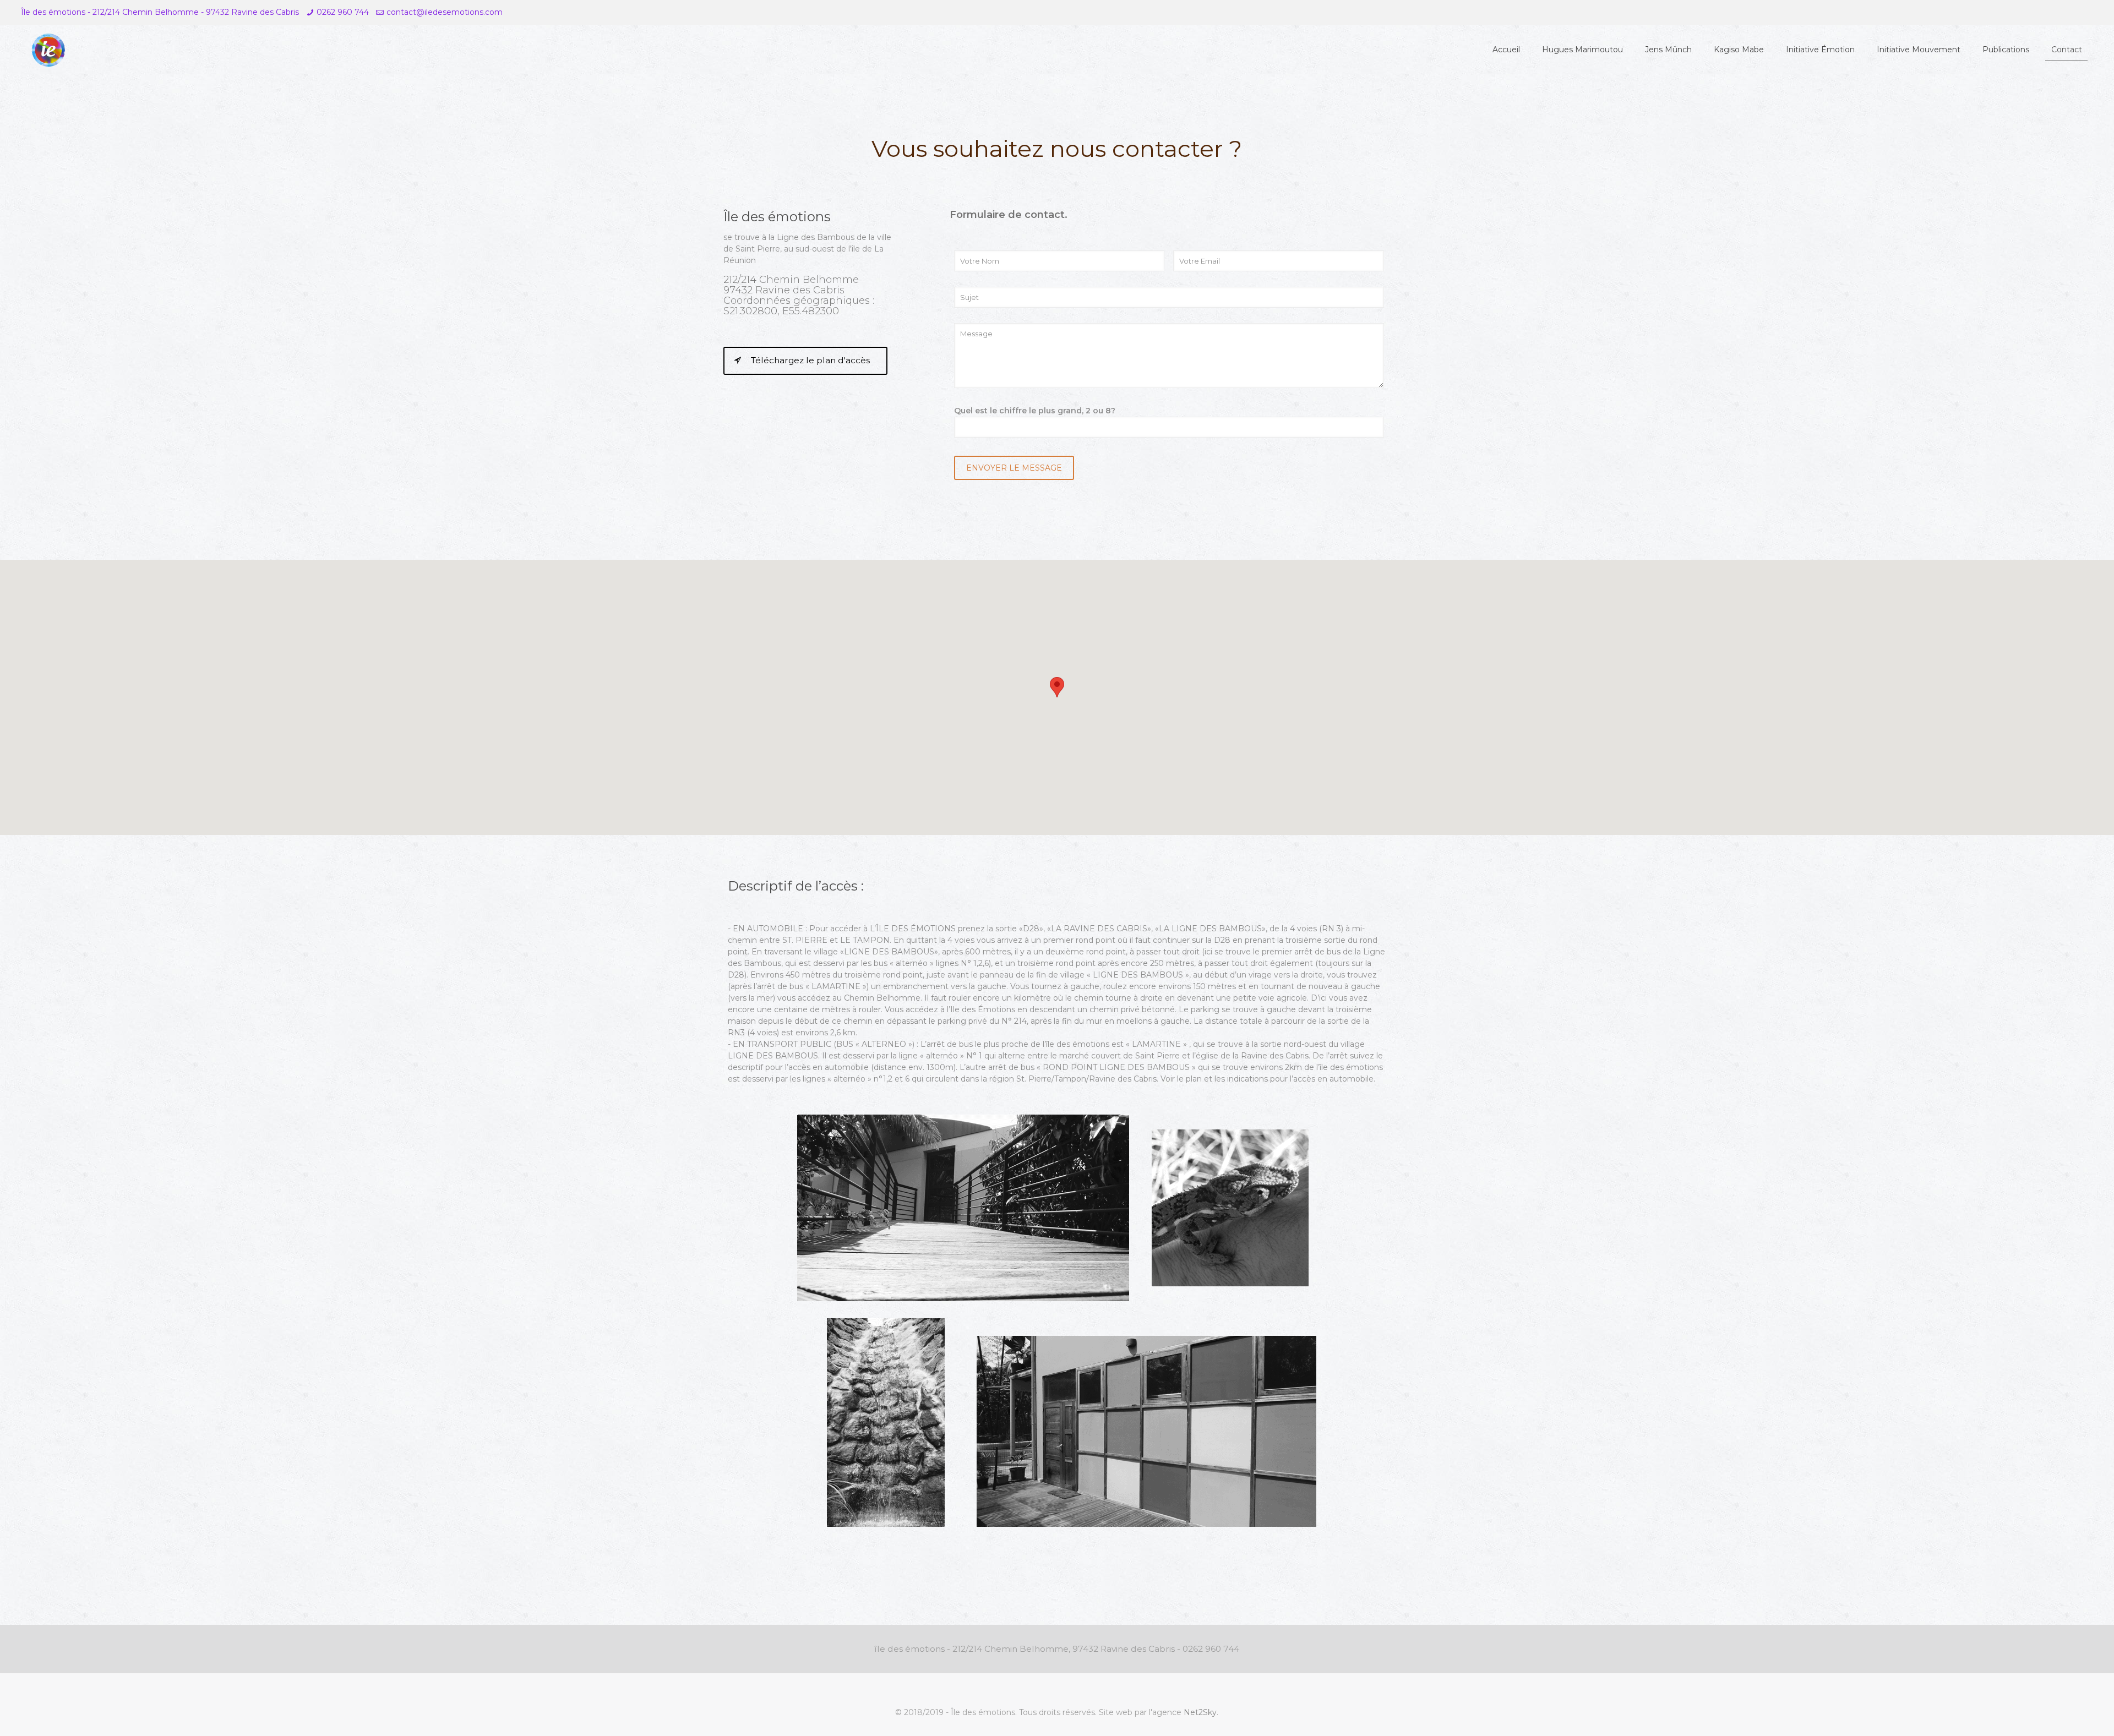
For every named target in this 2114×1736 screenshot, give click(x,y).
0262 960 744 (343, 12)
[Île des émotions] (48, 50)
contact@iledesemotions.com (445, 12)
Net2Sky (1200, 1712)
